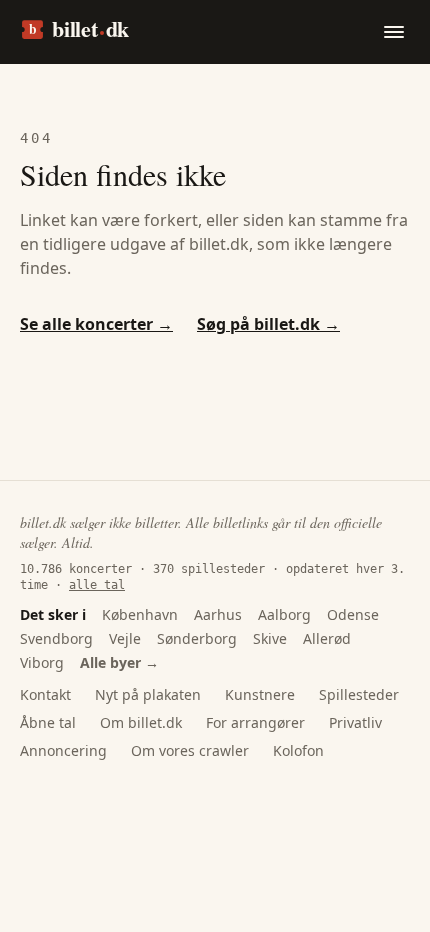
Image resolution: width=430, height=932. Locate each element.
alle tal (97, 585)
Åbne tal (48, 722)
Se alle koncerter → (96, 324)
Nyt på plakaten (148, 694)
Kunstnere (260, 694)
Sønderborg (197, 638)
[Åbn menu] (394, 32)
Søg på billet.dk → (268, 324)
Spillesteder (359, 694)
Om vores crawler (190, 750)
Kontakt (45, 694)
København (140, 614)
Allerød (327, 638)
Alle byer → (119, 662)
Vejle (125, 638)
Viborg (42, 662)
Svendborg (56, 638)
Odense (353, 614)
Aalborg (284, 614)
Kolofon (298, 750)
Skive (270, 638)
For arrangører (255, 722)
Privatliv (355, 722)
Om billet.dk (141, 722)
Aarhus (218, 614)
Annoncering (63, 750)
